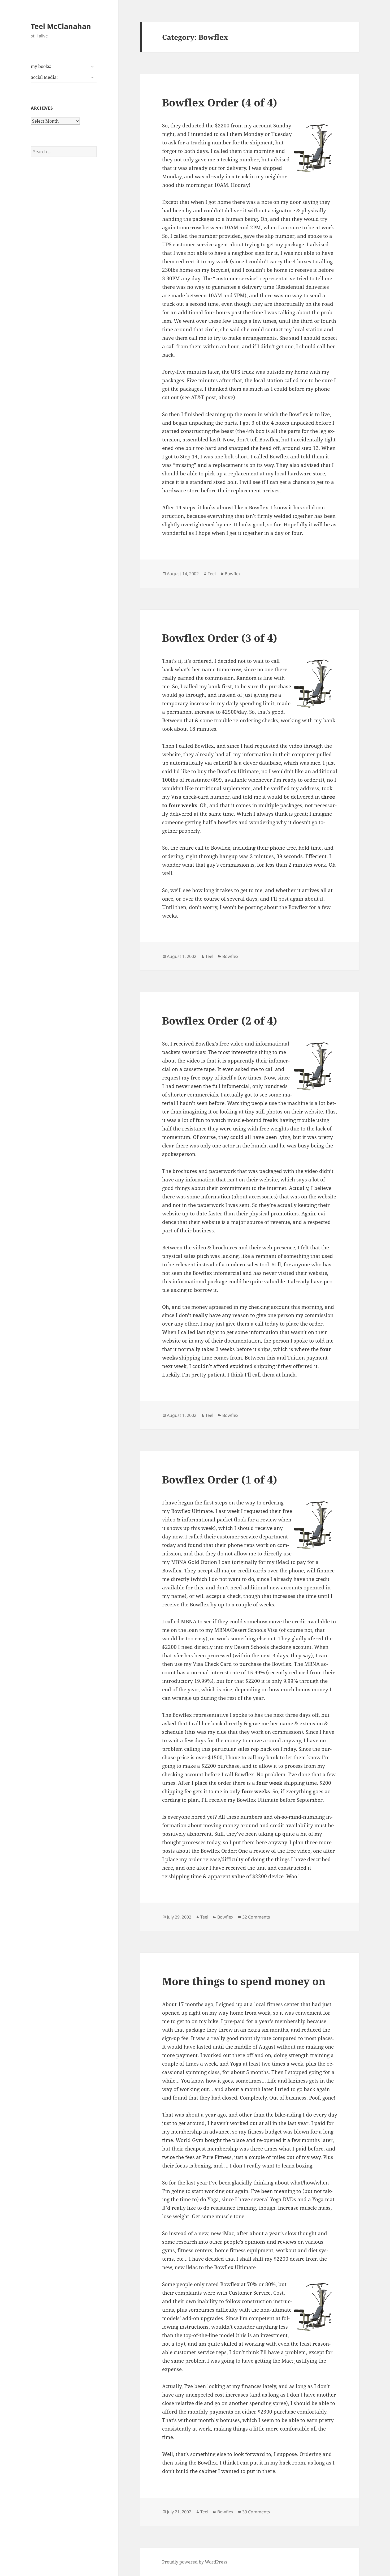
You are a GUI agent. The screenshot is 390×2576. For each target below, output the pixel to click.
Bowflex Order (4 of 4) (220, 102)
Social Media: (44, 77)
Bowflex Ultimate (235, 2267)
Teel (212, 574)
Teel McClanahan (61, 26)
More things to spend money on (244, 1981)
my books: (41, 66)
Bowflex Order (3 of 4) (220, 638)
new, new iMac (180, 2267)
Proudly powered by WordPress (195, 2562)
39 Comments (256, 2512)
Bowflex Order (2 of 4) (220, 1020)
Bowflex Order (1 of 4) (220, 1479)
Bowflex (233, 574)
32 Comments (256, 1917)
